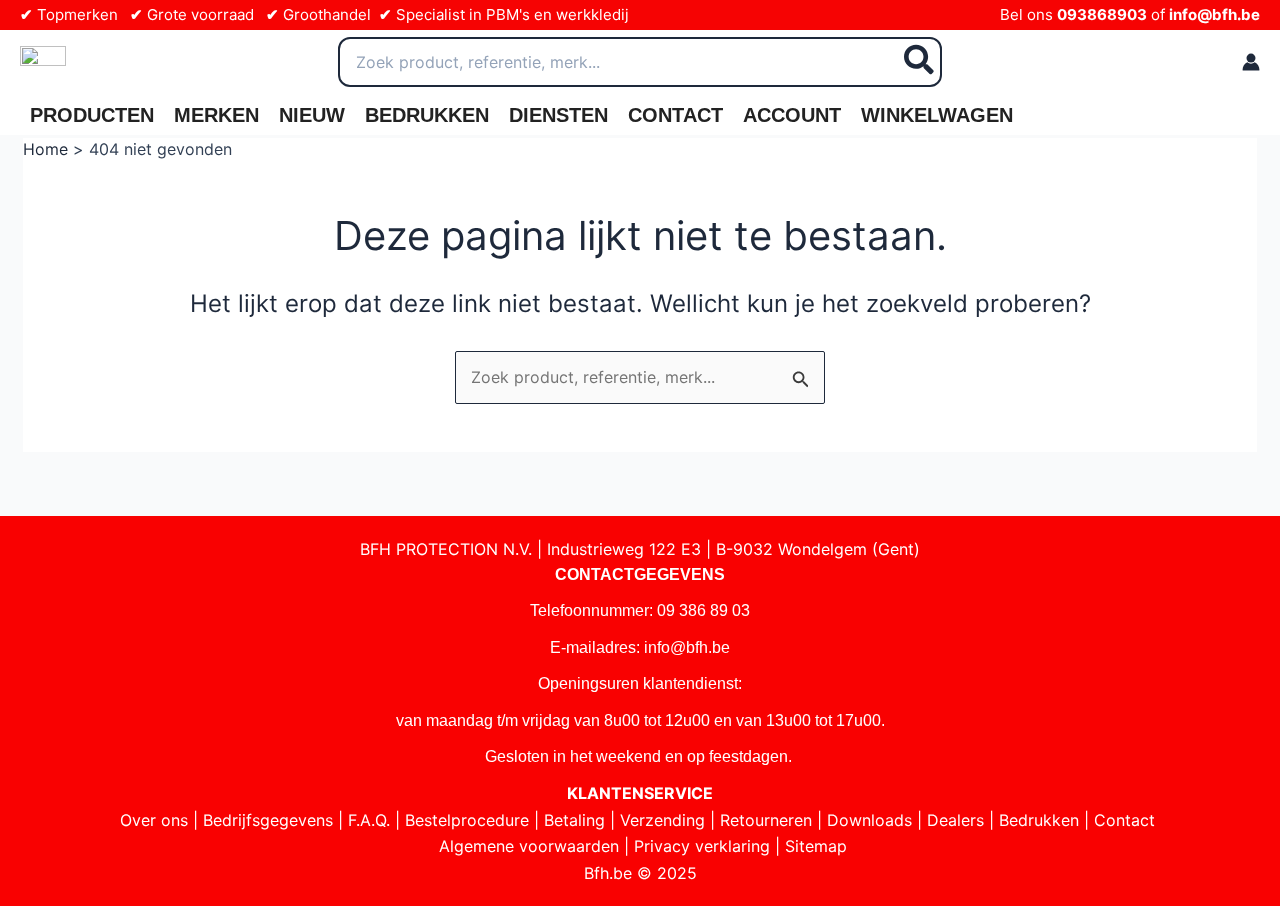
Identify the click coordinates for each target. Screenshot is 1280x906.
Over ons (154, 820)
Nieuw (312, 115)
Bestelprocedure (467, 820)
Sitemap (816, 846)
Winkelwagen (937, 115)
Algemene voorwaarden (529, 846)
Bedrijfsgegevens (268, 820)
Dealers (955, 820)
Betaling (574, 820)
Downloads (869, 820)
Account (792, 115)
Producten (92, 115)
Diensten (558, 115)
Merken (216, 115)
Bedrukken (427, 115)
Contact (675, 115)
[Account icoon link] (1251, 62)
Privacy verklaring (702, 846)
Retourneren (766, 820)
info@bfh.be (1214, 14)
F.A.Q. (369, 820)
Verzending (662, 820)
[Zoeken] (920, 62)
